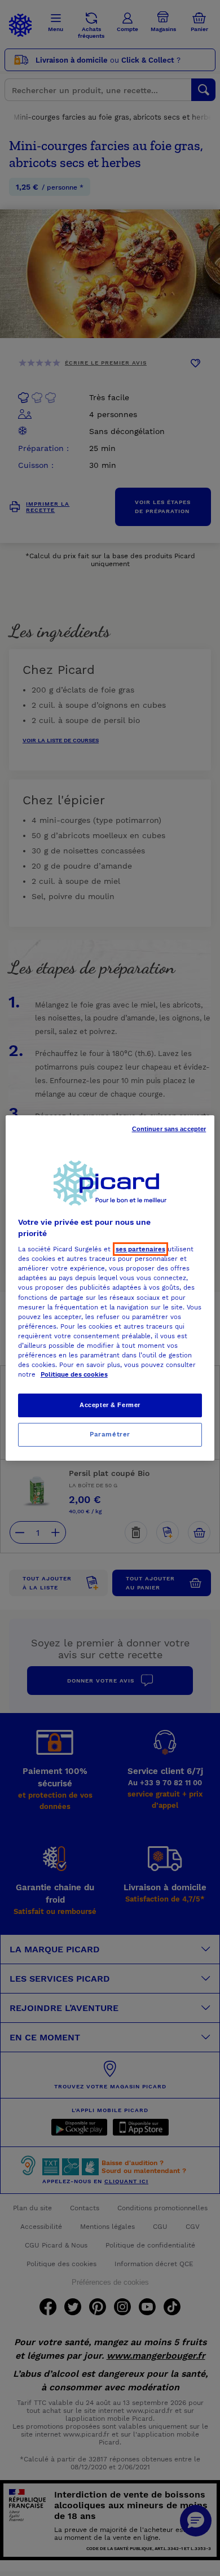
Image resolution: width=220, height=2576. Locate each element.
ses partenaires (140, 1249)
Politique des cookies (74, 1374)
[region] (110, 1288)
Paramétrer (110, 1434)
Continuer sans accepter (169, 1129)
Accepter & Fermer (110, 1405)
